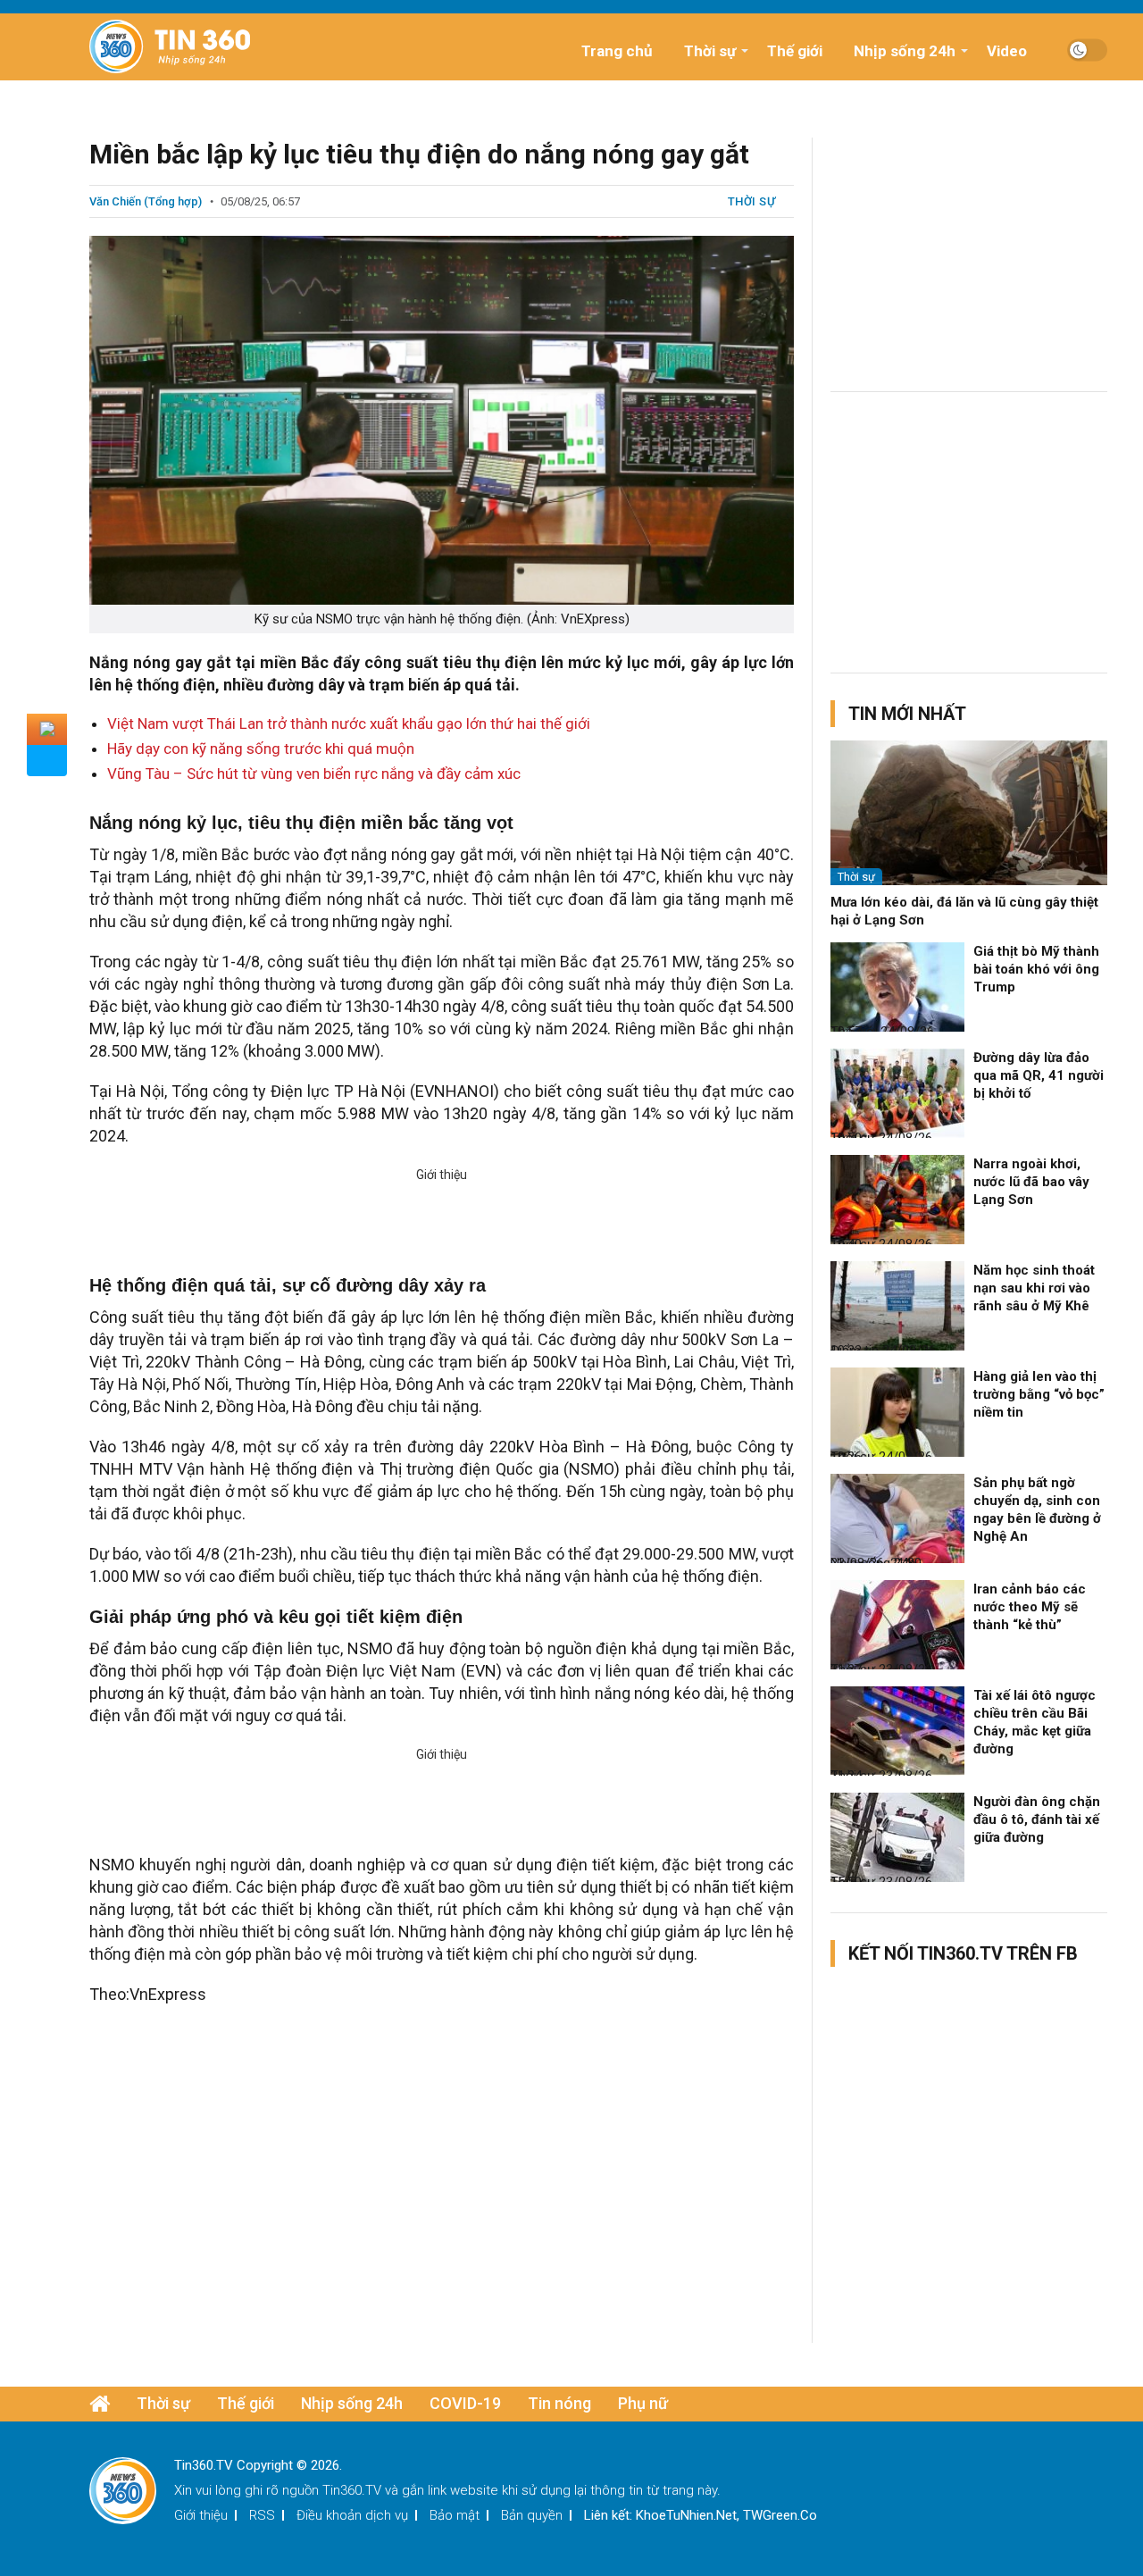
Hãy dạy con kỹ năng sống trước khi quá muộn (261, 749)
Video (1007, 51)
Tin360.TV (352, 2490)
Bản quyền (532, 2515)
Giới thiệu (201, 2515)
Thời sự (710, 51)
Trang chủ (617, 51)
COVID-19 (465, 2403)
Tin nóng (559, 2403)
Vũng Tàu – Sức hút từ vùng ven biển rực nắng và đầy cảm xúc (314, 774)
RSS (262, 2515)
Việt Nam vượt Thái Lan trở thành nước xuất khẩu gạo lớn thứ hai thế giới (349, 723)
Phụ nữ (643, 2403)
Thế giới (795, 51)
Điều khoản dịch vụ (352, 2515)
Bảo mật (455, 2515)
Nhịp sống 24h (905, 51)
